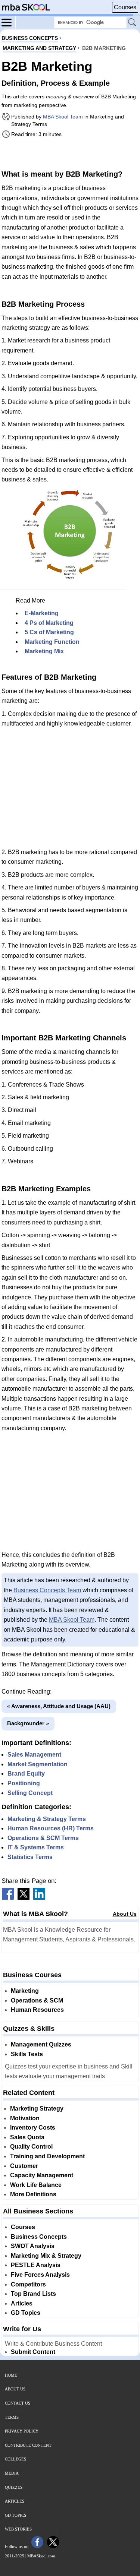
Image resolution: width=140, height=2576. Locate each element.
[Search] (133, 23)
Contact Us (18, 2403)
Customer (24, 2166)
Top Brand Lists (33, 2294)
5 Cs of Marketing (49, 632)
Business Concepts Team (47, 1590)
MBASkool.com (41, 2556)
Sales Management (34, 1755)
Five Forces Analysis (40, 2275)
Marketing (25, 1991)
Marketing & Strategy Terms (47, 1819)
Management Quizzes (41, 2044)
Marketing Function (52, 642)
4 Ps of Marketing (49, 623)
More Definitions (33, 2194)
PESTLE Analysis (36, 2265)
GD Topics (26, 2313)
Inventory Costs (33, 2128)
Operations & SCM (37, 2000)
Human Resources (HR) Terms (51, 1828)
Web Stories (18, 2529)
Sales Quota (27, 2137)
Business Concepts (39, 2237)
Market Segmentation (38, 1764)
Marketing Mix (44, 651)
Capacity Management (42, 2175)
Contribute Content (28, 2445)
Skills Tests (27, 2054)
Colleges (15, 2459)
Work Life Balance (36, 2185)
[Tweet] (24, 1898)
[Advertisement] (70, 154)
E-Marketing (42, 613)
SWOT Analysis (33, 2246)
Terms (12, 2417)
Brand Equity (26, 1774)
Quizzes (14, 2487)
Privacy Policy (22, 2431)
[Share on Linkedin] (39, 1898)
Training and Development (47, 2156)
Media (12, 2473)
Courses (125, 7)
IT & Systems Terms (36, 1847)
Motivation (25, 2118)
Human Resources (37, 2010)
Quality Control (31, 2147)
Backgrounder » (28, 1723)
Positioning (24, 1783)
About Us (125, 1914)
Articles (22, 2303)
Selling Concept (30, 1793)
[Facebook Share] (8, 1898)
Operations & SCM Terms (43, 1838)
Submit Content (33, 2352)
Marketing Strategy (37, 2109)
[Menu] (9, 22)
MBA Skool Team (63, 117)
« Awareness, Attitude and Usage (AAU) (59, 1706)
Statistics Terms (30, 1857)
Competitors (28, 2284)
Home (11, 2375)
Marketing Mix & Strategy (46, 2256)
